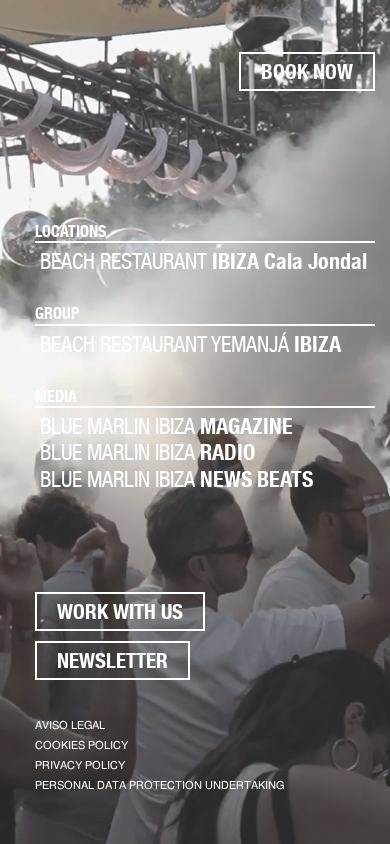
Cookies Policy (81, 745)
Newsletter (112, 660)
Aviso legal (70, 725)
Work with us (120, 611)
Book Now (307, 71)
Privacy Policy (80, 765)
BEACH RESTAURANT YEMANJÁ (190, 344)
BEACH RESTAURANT (203, 261)
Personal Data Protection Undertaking (159, 785)
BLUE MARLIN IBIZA (166, 426)
